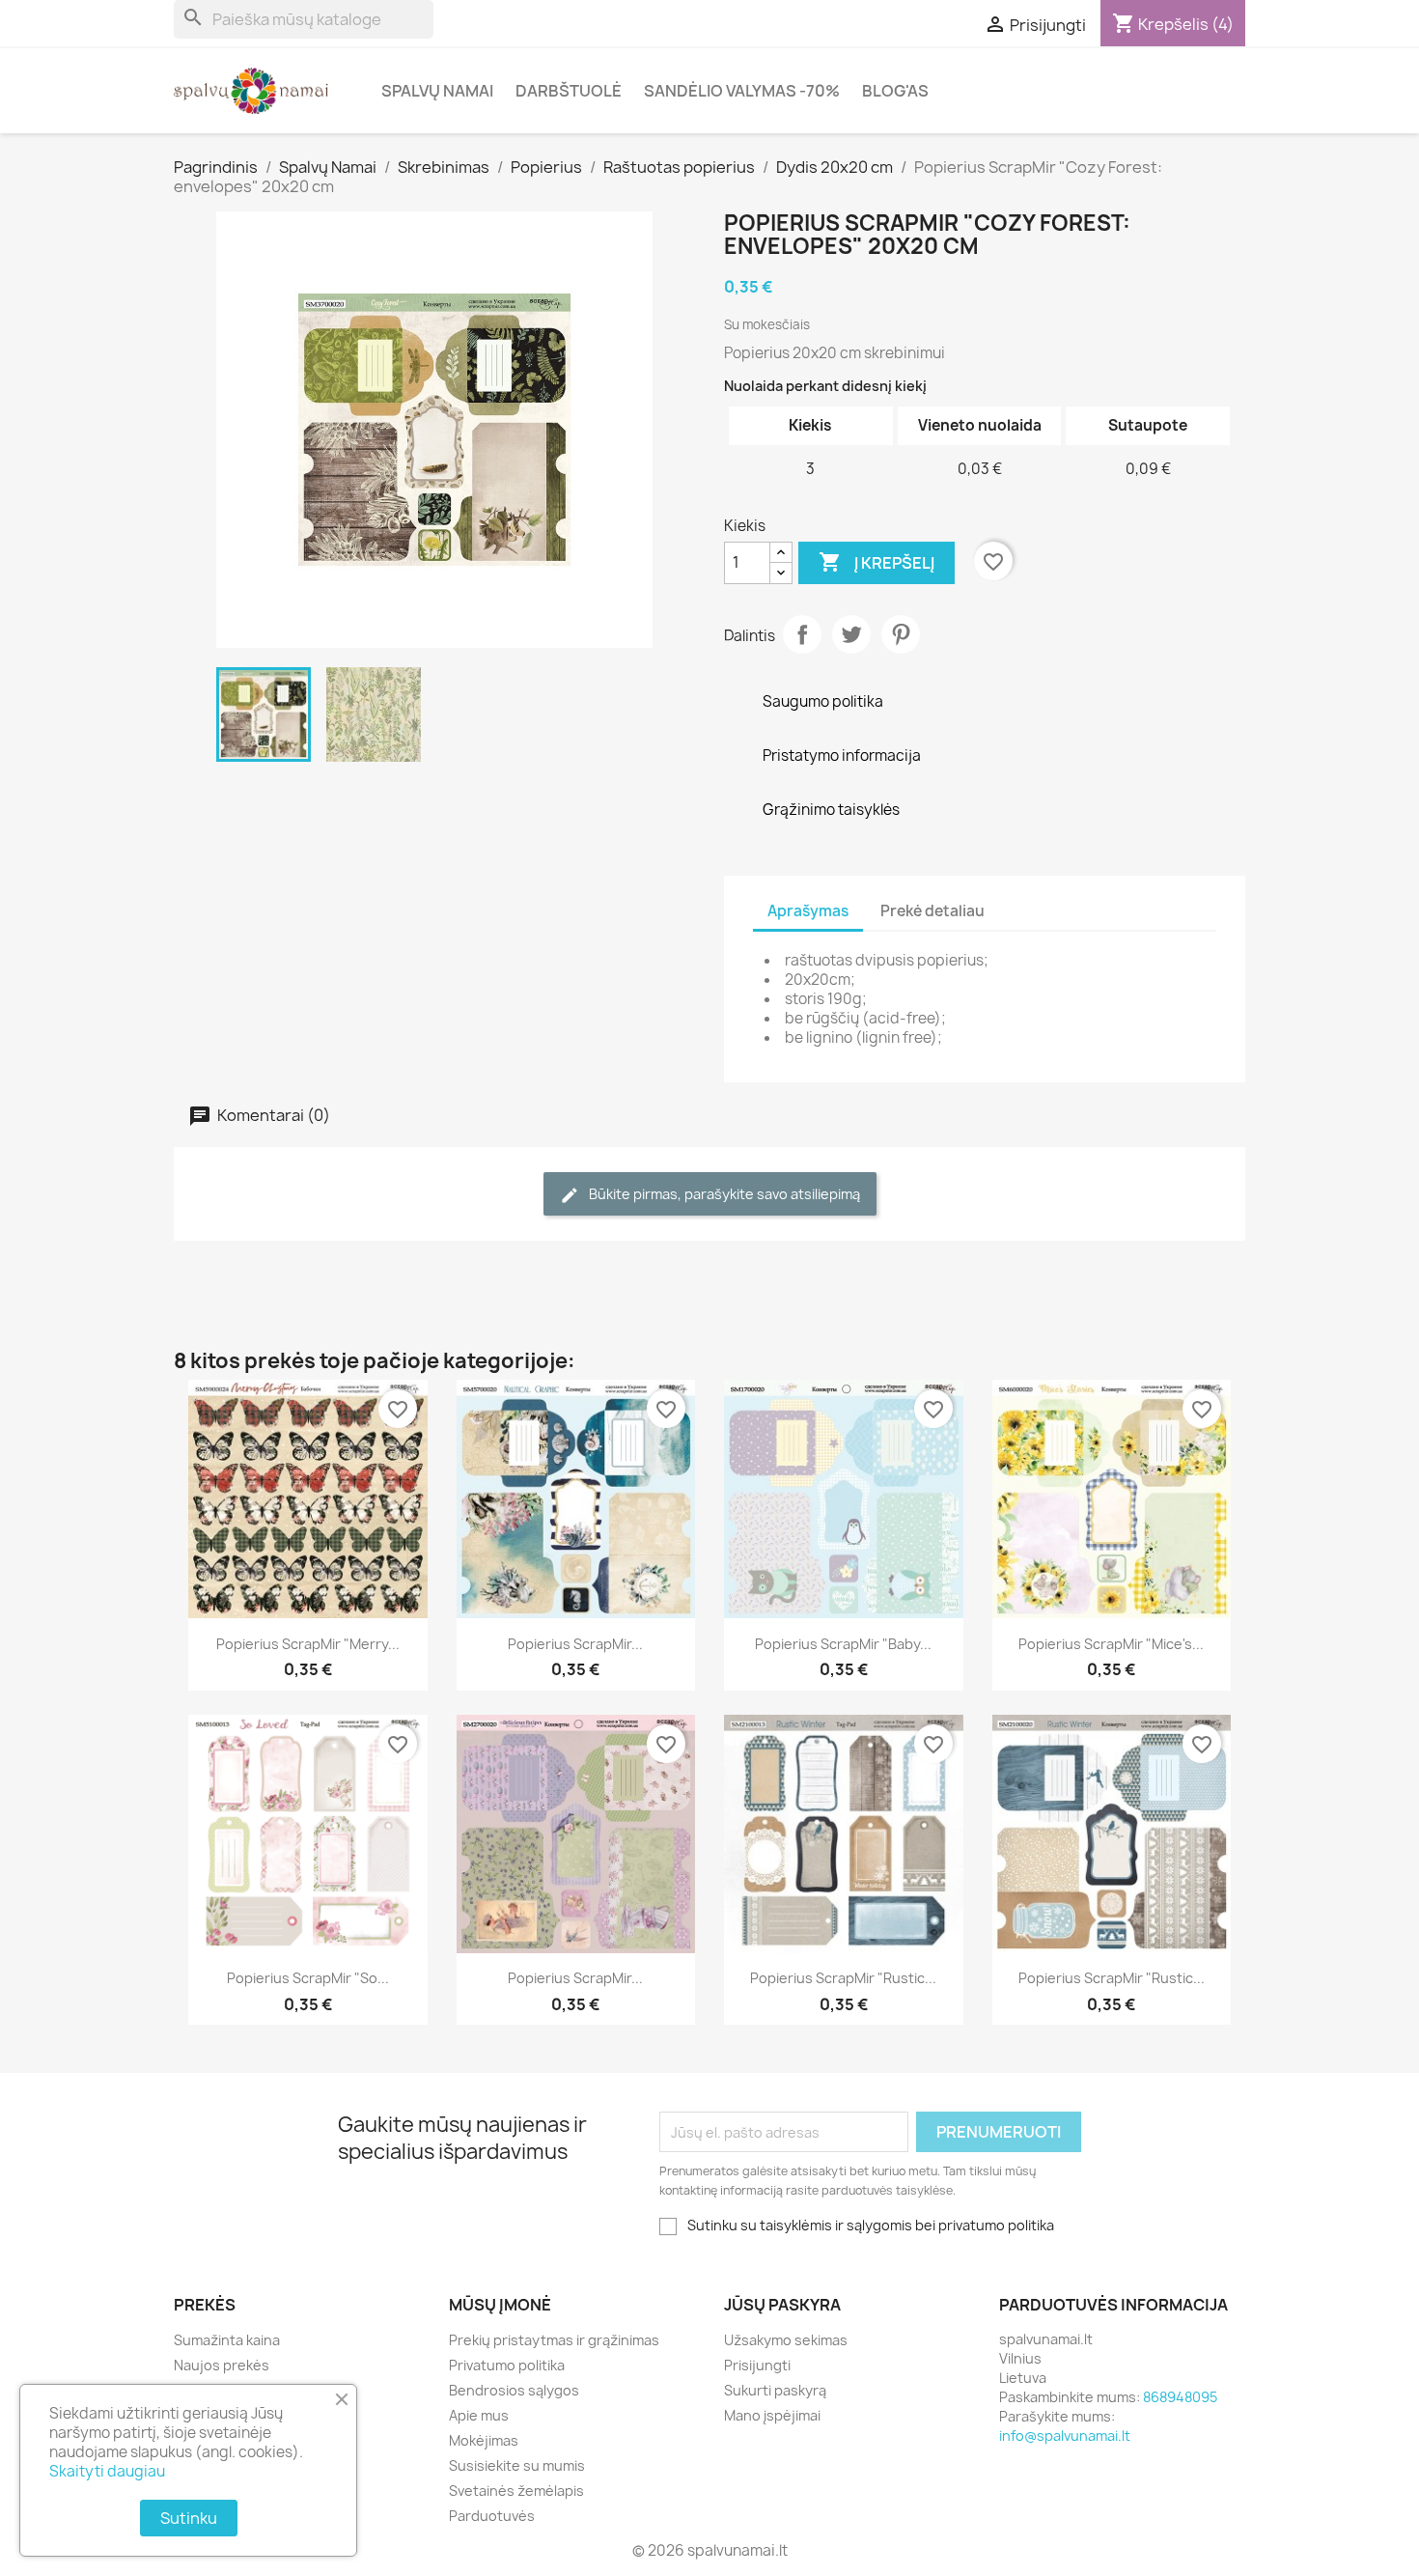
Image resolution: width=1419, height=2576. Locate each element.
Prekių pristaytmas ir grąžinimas (554, 2340)
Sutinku (189, 2518)
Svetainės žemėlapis (516, 2491)
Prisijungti (757, 2365)
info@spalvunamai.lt (1065, 2436)
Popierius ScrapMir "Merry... (308, 1644)
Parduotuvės (492, 2516)
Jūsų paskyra (782, 2305)
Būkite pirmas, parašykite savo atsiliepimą (723, 1194)
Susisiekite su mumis (517, 2465)
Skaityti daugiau (107, 2471)
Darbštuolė (569, 91)
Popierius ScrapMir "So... (308, 1978)
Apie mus (479, 2415)
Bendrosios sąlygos (514, 2390)
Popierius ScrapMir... (575, 1644)
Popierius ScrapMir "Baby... (843, 1644)
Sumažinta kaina (227, 2340)
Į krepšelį (876, 562)
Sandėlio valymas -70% (742, 91)
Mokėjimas (484, 2440)
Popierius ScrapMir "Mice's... (1111, 1644)
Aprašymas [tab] (808, 911)
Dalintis (802, 634)
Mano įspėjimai (772, 2415)
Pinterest (901, 634)
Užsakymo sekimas (786, 2340)
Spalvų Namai (437, 91)
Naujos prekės (222, 2365)
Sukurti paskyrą (775, 2390)
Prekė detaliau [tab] (932, 911)
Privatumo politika (507, 2365)
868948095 (1180, 2397)
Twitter (851, 634)
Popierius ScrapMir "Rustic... (843, 1978)
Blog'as (895, 91)
